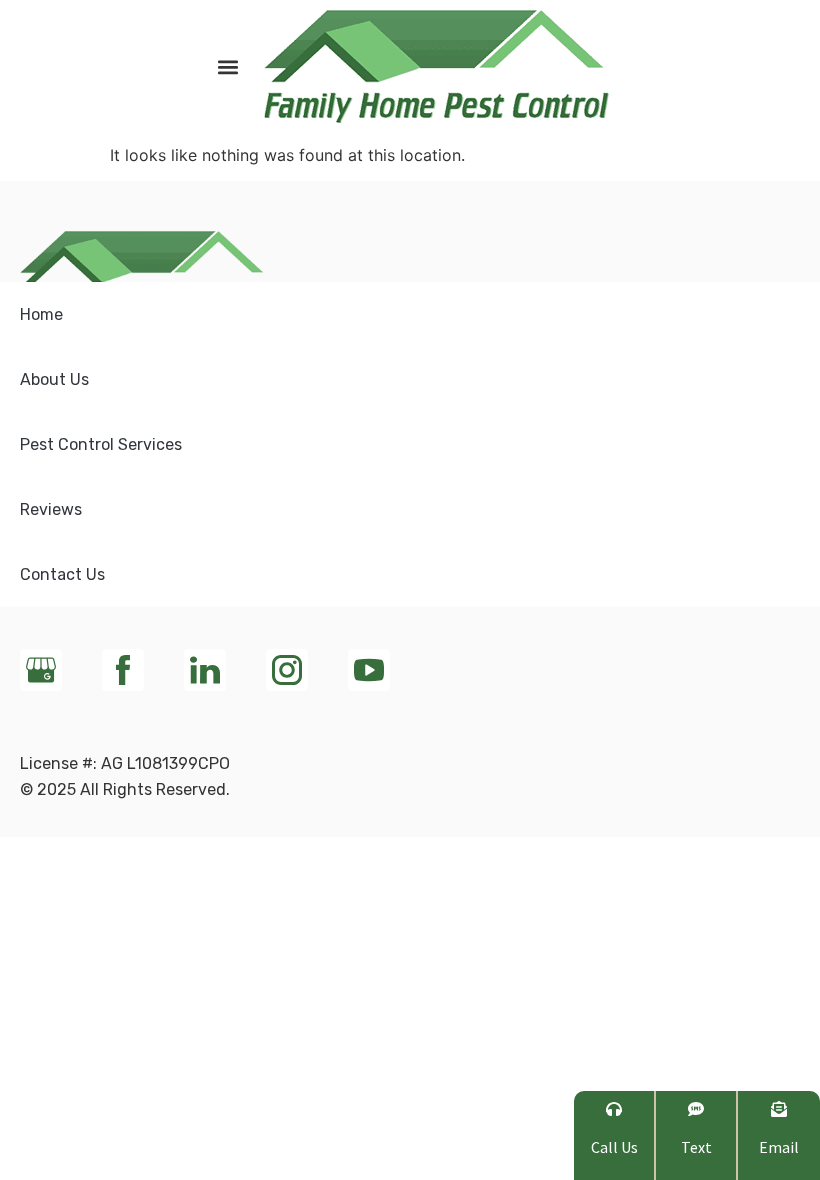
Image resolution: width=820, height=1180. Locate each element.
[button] (227, 66)
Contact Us (62, 574)
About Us (54, 379)
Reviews (51, 509)
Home (41, 314)
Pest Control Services (101, 444)
